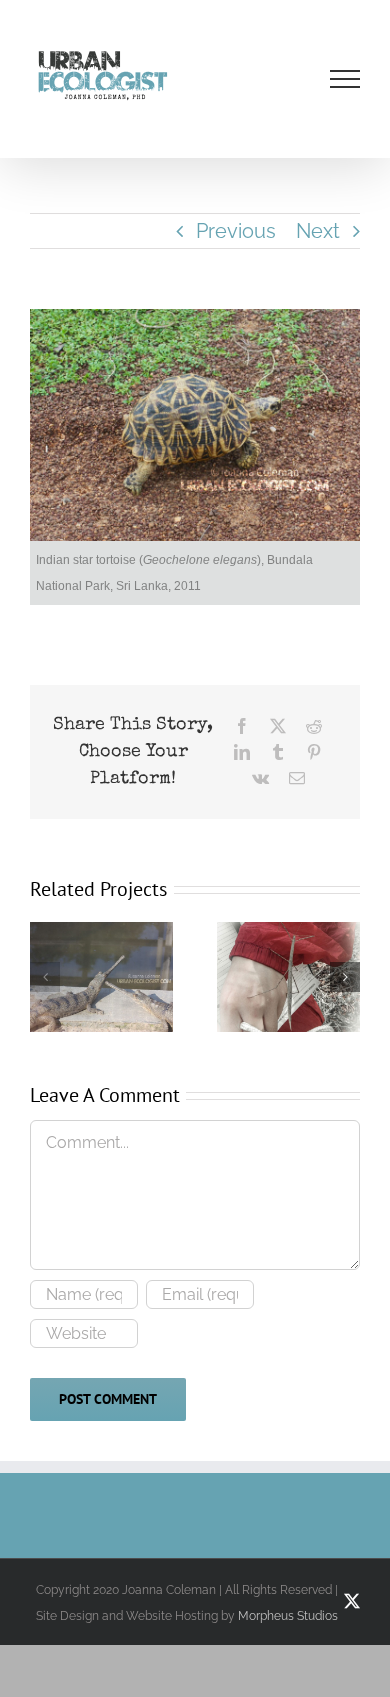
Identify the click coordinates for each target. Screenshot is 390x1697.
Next (318, 231)
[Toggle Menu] (345, 79)
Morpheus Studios (288, 1616)
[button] (45, 977)
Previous (236, 231)
